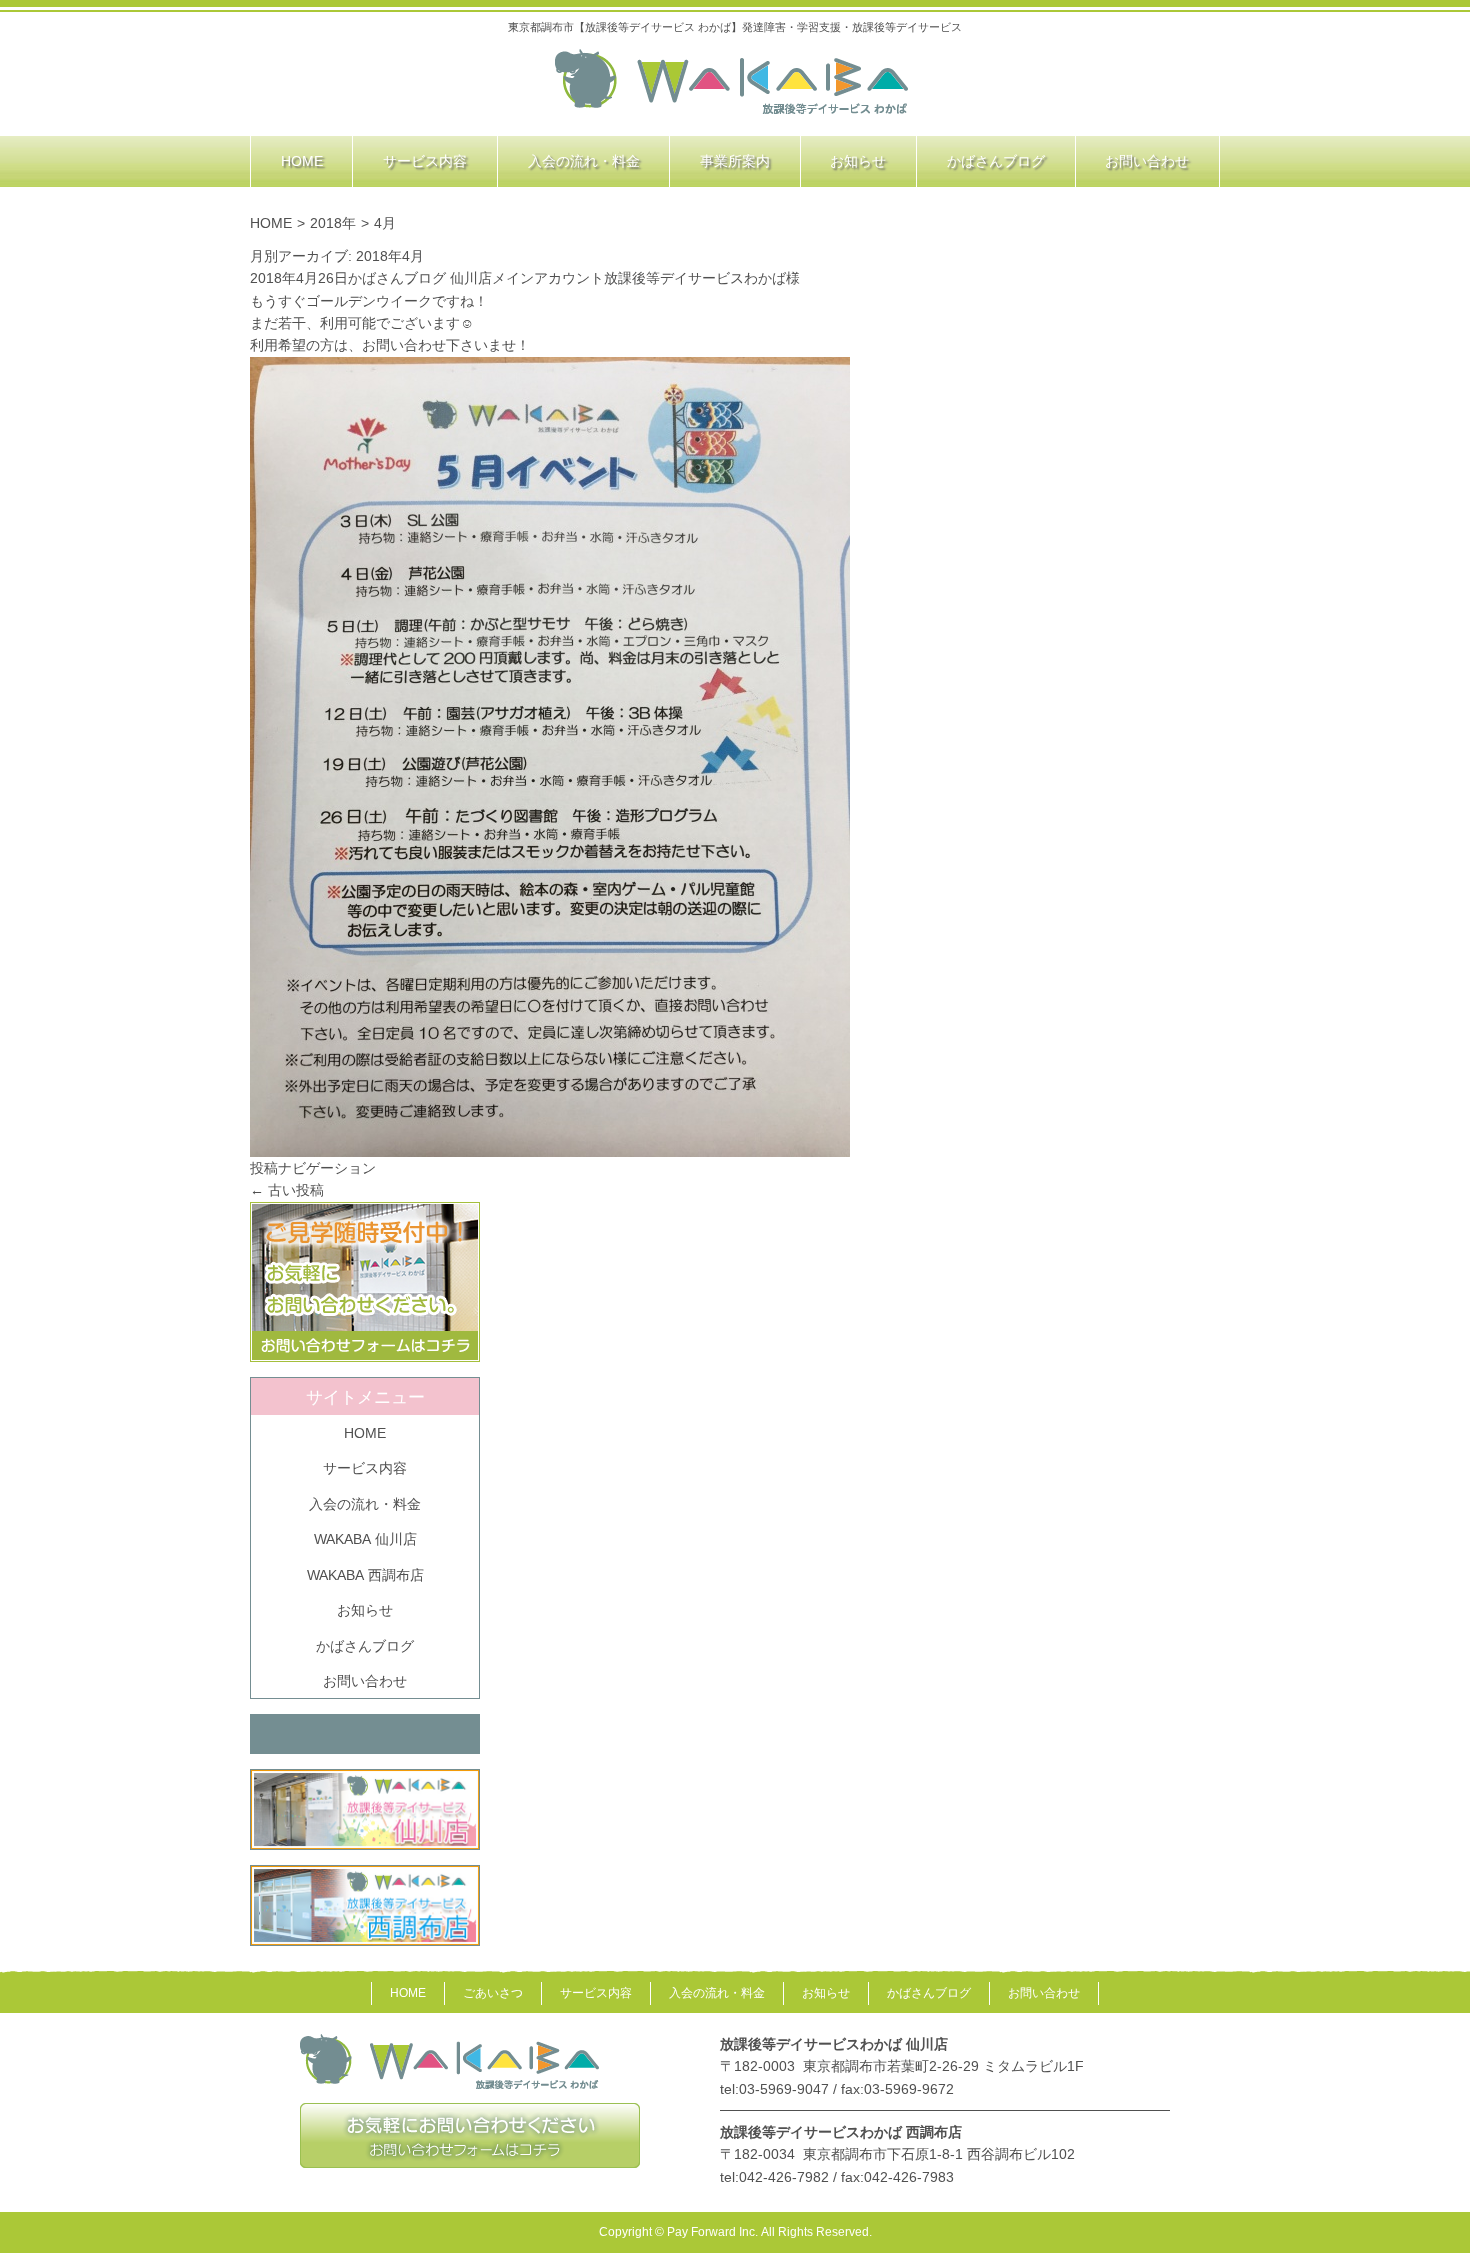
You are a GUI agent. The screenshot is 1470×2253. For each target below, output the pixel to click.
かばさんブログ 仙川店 (420, 278)
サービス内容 (365, 1468)
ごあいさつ (493, 1993)
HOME (271, 223)
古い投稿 (287, 1190)
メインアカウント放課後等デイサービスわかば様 (646, 278)
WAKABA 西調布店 (365, 1575)
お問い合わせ (365, 1681)
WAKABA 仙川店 (365, 1539)
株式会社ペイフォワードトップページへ (732, 83)
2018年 (333, 223)
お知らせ (365, 1610)
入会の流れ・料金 (365, 1504)
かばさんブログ (365, 1646)
